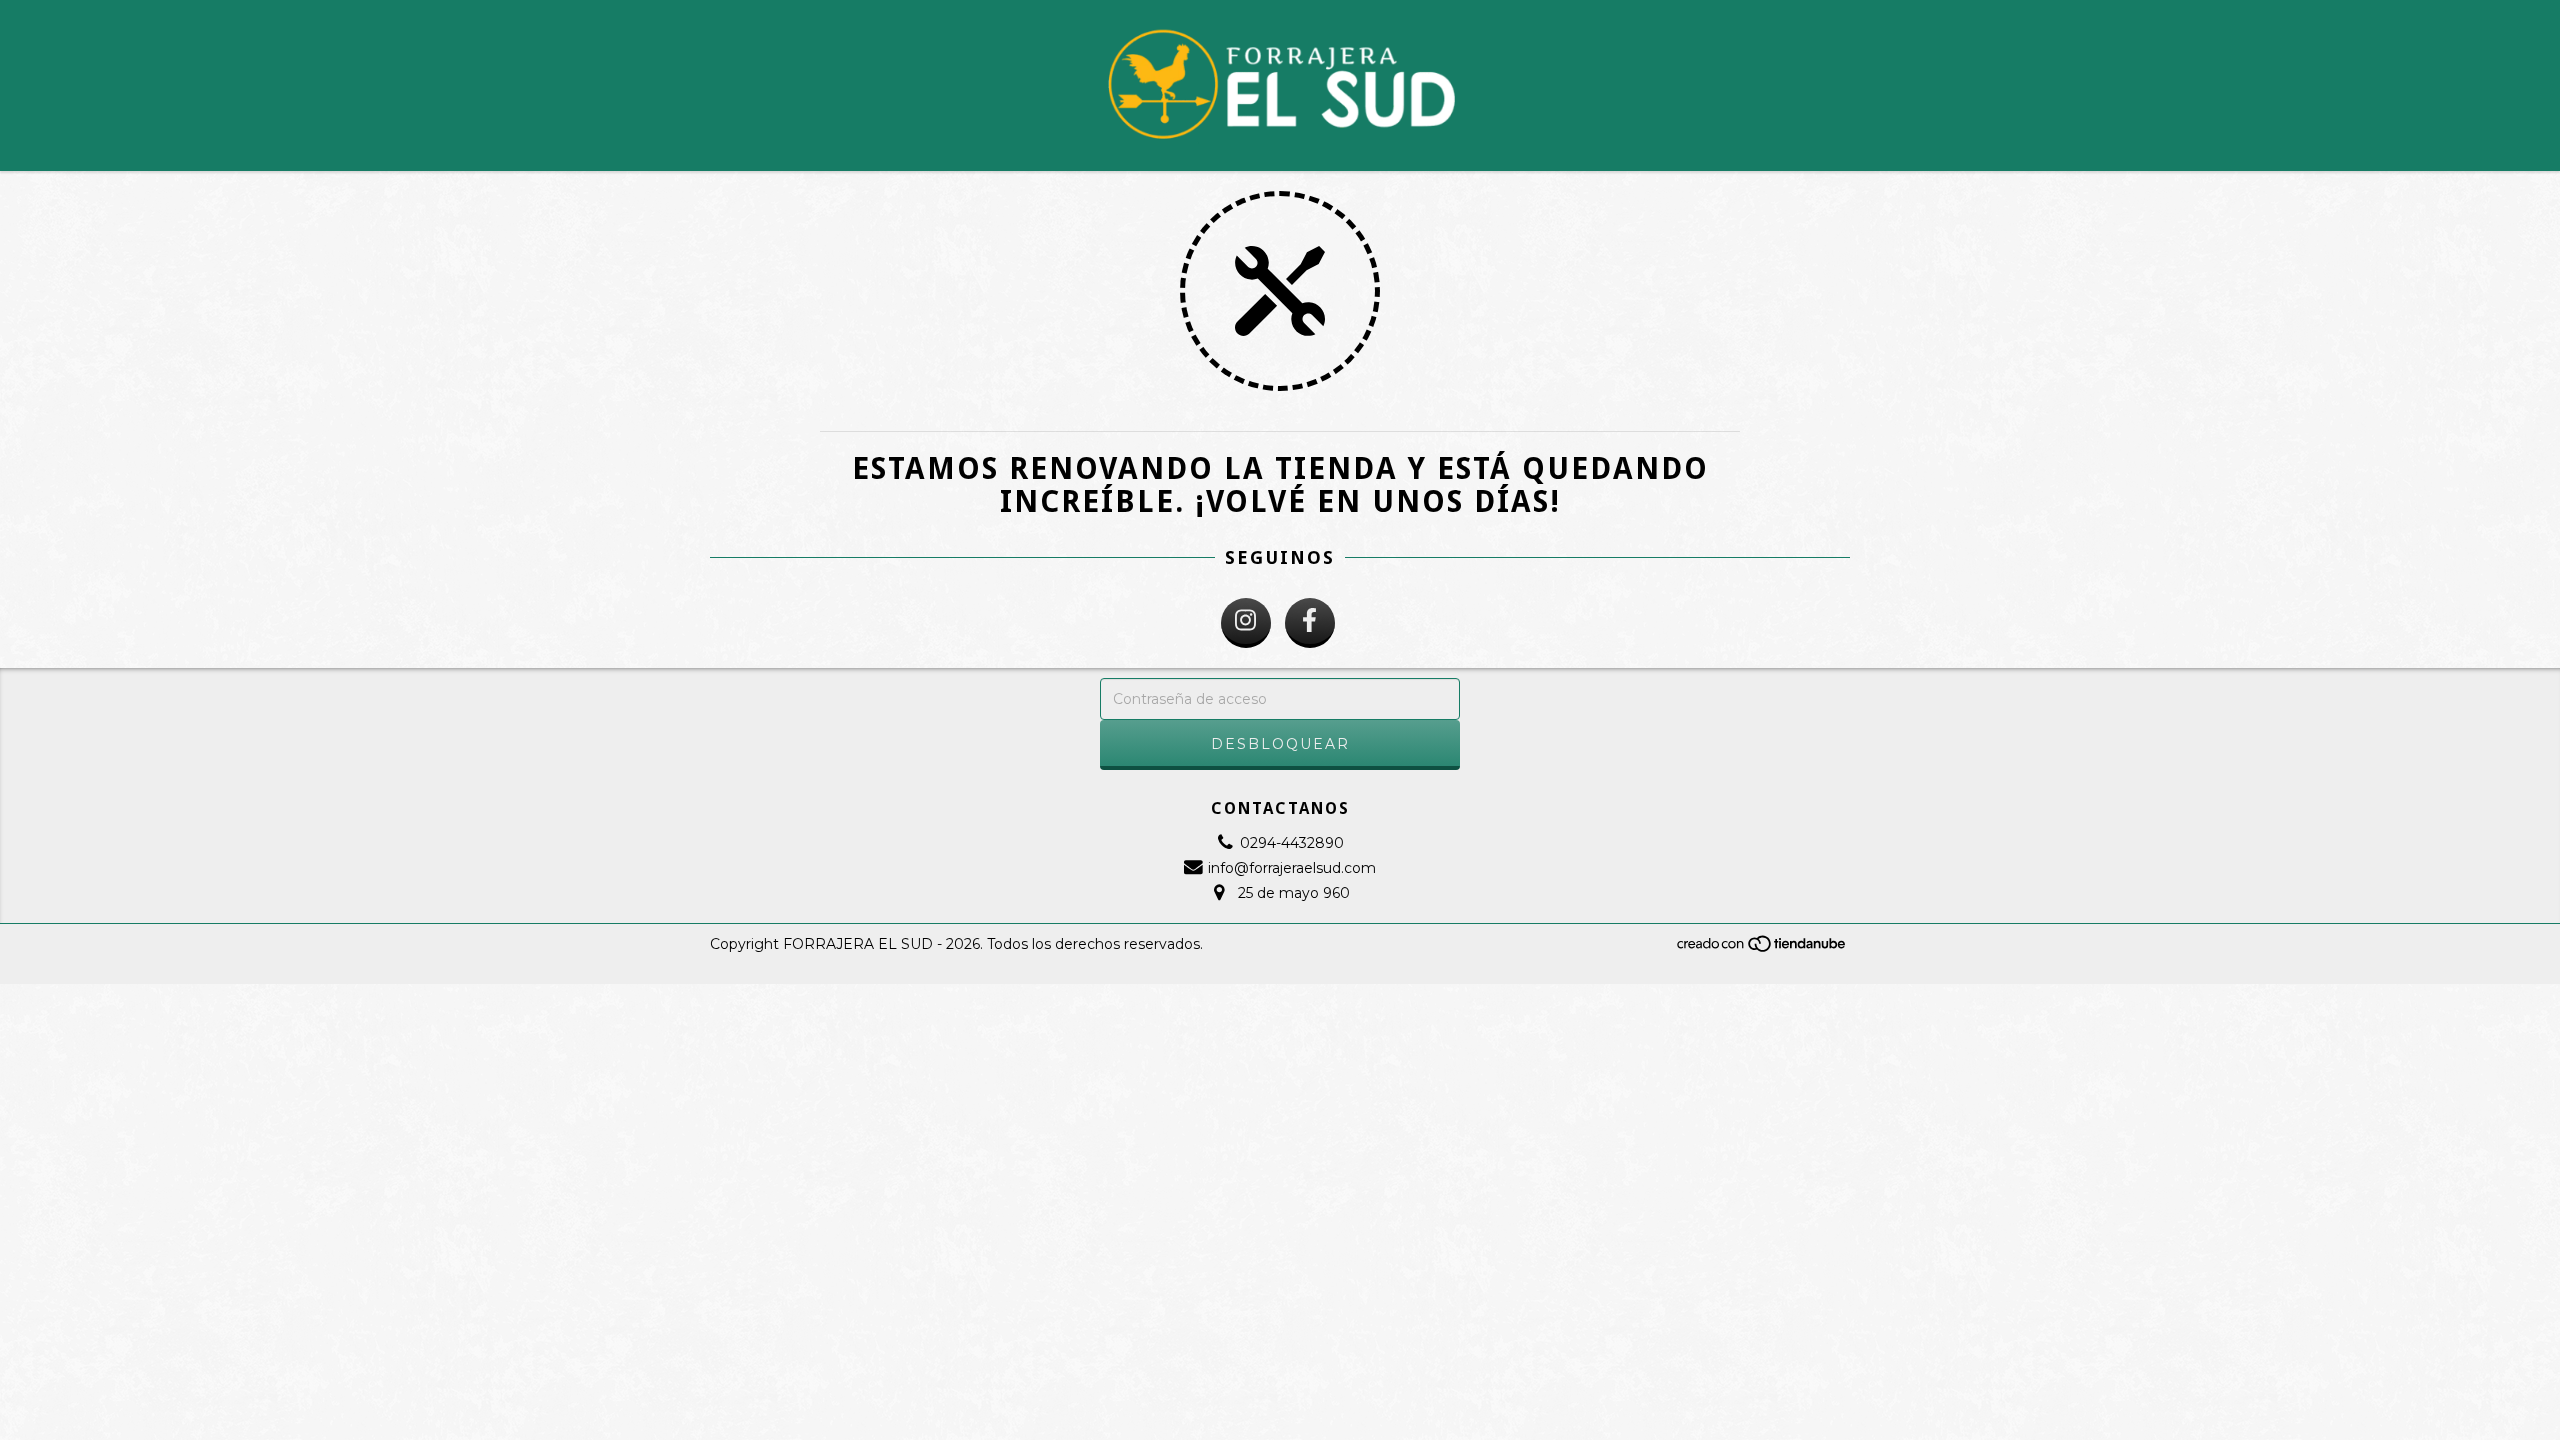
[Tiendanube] (1762, 948)
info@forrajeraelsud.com (1292, 868)
